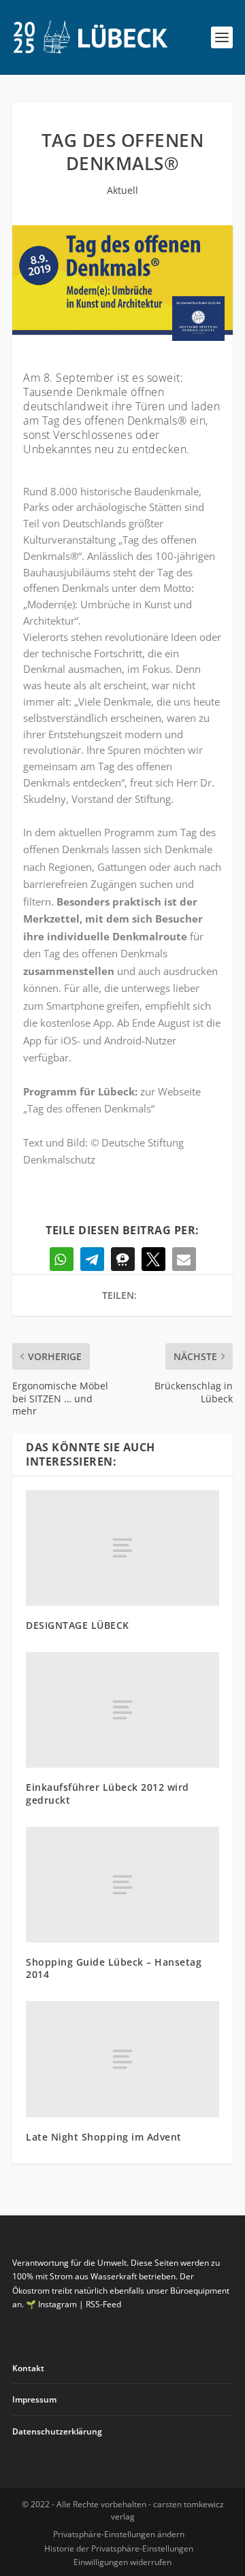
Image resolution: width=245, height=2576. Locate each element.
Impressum (34, 2399)
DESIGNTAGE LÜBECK (78, 1625)
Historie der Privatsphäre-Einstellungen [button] (119, 2548)
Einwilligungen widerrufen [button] (122, 2562)
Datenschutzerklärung (57, 2431)
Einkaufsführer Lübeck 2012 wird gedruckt (108, 1793)
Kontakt (28, 2368)
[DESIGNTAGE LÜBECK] (122, 1548)
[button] (62, 1259)
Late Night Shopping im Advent (104, 2137)
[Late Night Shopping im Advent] (122, 2059)
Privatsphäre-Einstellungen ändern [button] (119, 2534)
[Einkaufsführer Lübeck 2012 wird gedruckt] (122, 1710)
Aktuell (122, 190)
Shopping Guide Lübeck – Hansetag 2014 (114, 1968)
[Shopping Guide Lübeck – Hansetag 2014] (122, 1885)
